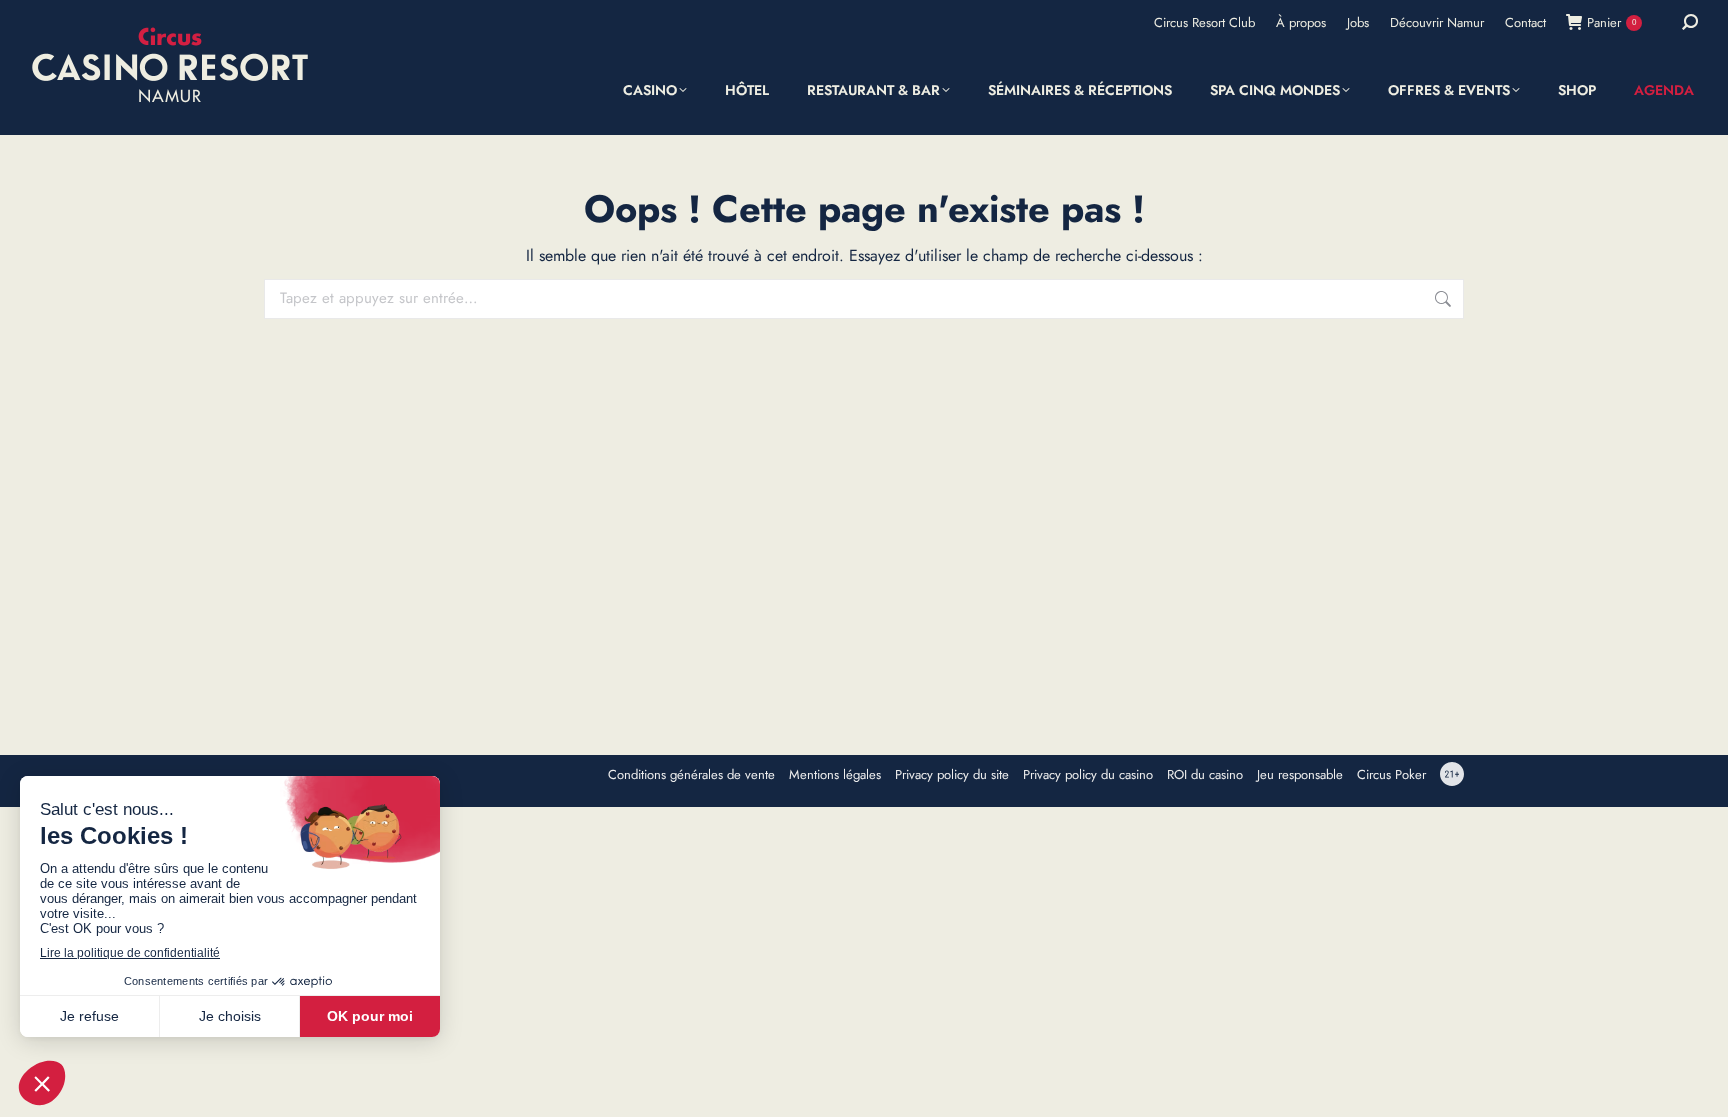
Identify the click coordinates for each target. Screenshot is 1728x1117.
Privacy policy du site (952, 775)
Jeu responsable (1300, 775)
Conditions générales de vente (691, 775)
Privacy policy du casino (1088, 775)
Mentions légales (835, 775)
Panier (1611, 22)
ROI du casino (1205, 775)
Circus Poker (1391, 775)
